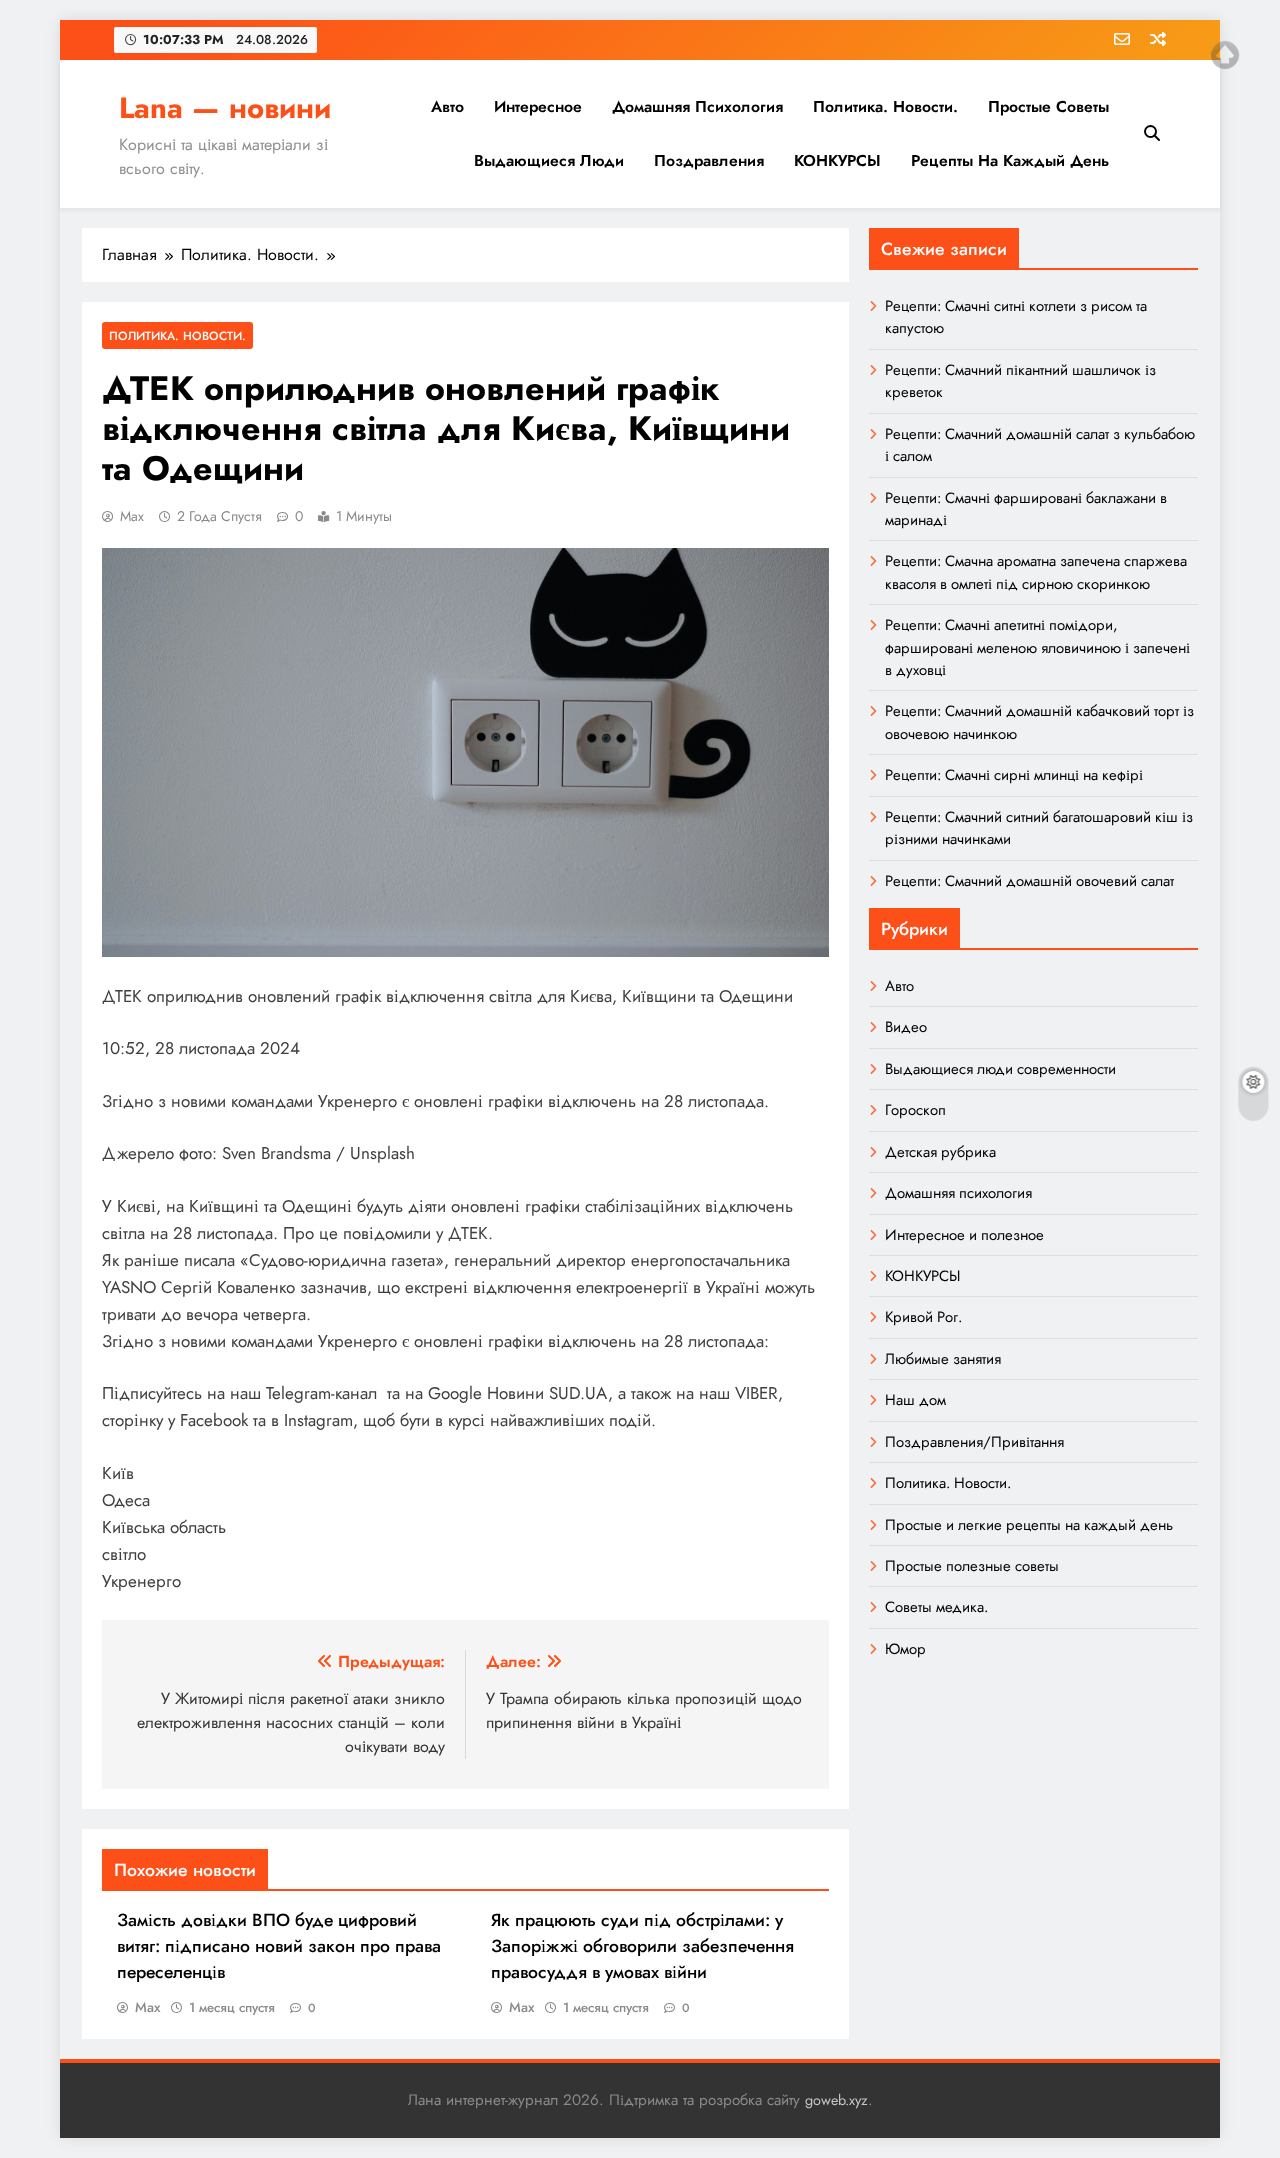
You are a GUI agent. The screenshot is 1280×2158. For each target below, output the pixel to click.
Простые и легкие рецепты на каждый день (1029, 1525)
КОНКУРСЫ (837, 160)
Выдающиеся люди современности (1000, 1069)
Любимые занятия (943, 1359)
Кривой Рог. (923, 1317)
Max (132, 516)
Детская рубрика (940, 1152)
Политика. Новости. (885, 106)
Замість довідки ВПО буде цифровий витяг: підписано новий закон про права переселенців (279, 1946)
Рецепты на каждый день (1010, 160)
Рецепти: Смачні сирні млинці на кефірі (1014, 775)
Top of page (1225, 55)
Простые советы (1048, 106)
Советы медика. (936, 1607)
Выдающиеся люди (549, 160)
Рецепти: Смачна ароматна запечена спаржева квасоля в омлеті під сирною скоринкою (1036, 572)
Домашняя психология (697, 106)
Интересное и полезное (964, 1235)
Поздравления (709, 160)
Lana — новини (225, 108)
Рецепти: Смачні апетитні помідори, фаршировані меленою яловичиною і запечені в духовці (1037, 647)
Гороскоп (915, 1110)
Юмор (905, 1649)
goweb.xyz (836, 2100)
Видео (906, 1027)
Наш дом (915, 1400)
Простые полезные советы (972, 1566)
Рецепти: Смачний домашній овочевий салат (1029, 881)
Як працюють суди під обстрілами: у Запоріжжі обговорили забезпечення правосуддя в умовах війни (642, 1946)
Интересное (538, 106)
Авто (447, 106)
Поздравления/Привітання (974, 1442)
